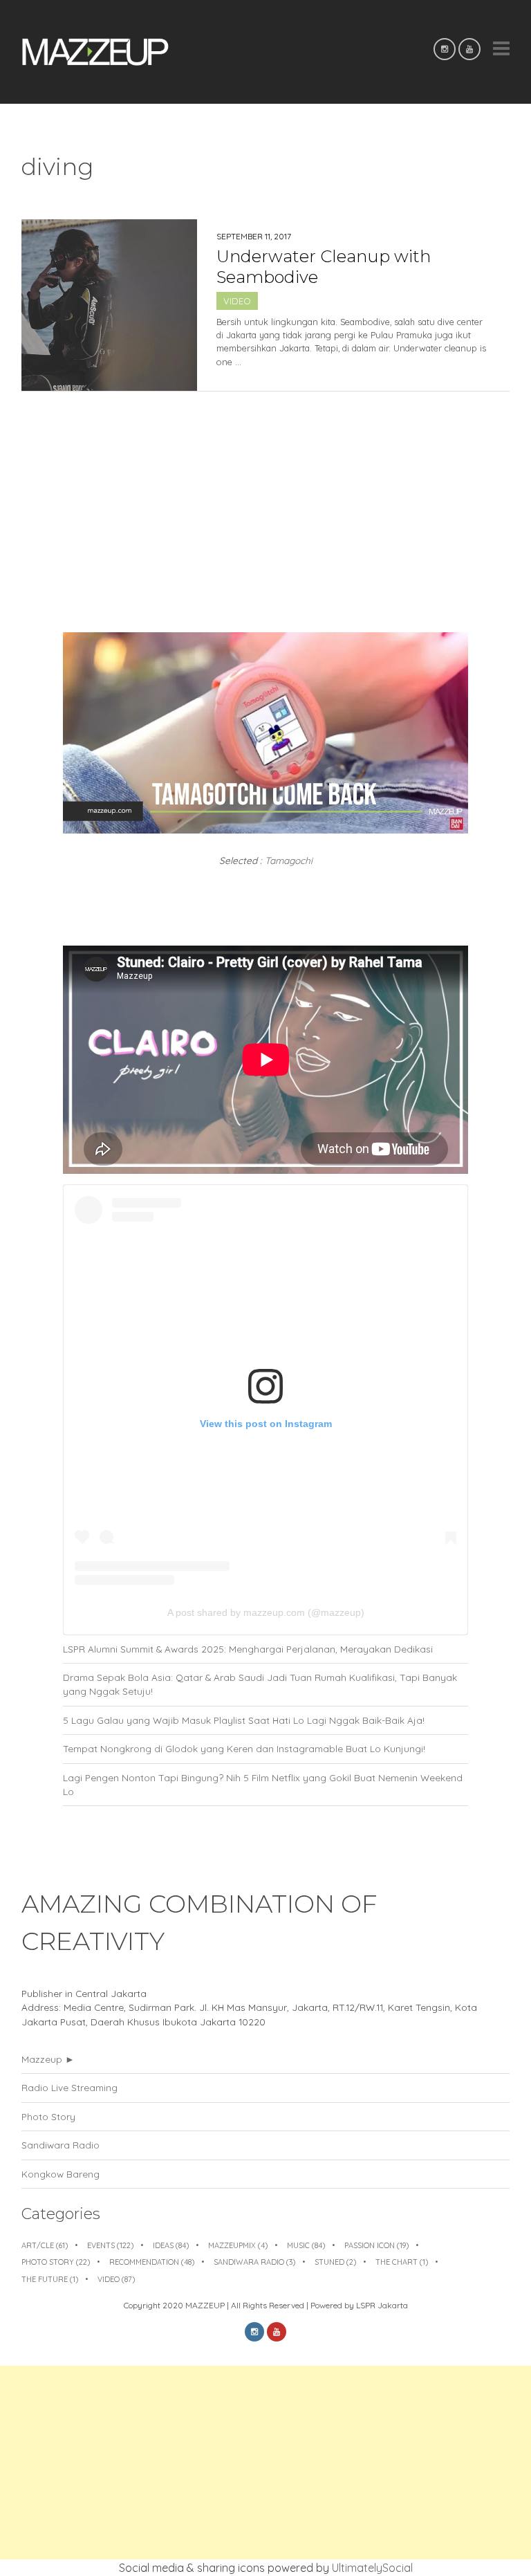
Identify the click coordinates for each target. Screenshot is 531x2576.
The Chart (402, 2262)
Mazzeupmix (238, 2245)
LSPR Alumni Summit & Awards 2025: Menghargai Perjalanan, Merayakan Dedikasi (248, 1649)
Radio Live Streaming (69, 2087)
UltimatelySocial (372, 2568)
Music (306, 2245)
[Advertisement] (265, 2463)
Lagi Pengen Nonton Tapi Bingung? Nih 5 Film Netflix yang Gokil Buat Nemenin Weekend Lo (263, 1784)
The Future (50, 2279)
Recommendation (152, 2262)
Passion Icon (376, 2245)
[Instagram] (445, 49)
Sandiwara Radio (60, 2145)
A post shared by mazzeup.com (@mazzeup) (266, 1612)
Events (110, 2245)
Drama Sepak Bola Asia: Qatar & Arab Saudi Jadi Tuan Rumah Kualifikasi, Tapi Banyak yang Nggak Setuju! (260, 1684)
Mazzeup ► (48, 2059)
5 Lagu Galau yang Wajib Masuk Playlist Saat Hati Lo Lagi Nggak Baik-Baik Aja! (244, 1720)
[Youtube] (469, 49)
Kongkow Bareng (60, 2174)
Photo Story (48, 2116)
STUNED (335, 2262)
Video (237, 301)
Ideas (171, 2245)
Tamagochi (289, 860)
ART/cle (45, 2245)
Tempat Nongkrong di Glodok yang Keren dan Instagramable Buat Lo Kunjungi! (244, 1748)
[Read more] (353, 383)
